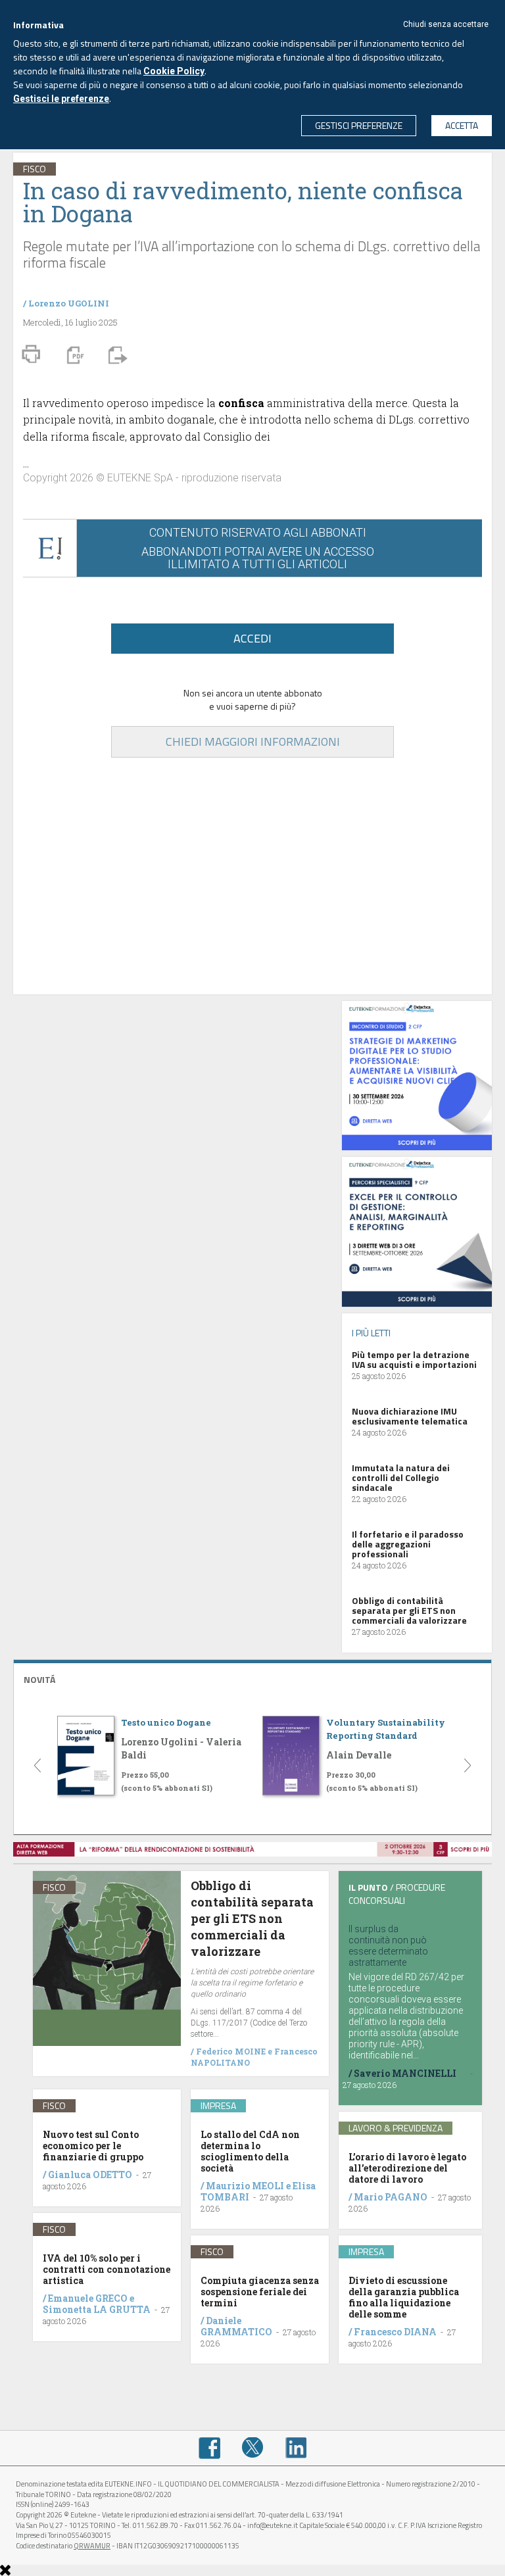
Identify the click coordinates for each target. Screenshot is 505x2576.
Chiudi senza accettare (446, 24)
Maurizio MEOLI (245, 2186)
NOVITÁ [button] (39, 1679)
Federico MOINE (231, 2051)
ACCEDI (252, 638)
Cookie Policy (174, 71)
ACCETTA (462, 125)
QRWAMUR (92, 2546)
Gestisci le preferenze (61, 99)
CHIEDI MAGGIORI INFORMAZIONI (253, 741)
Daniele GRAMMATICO (236, 2326)
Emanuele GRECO (88, 2298)
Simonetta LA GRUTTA (97, 2309)
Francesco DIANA (395, 2332)
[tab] (252, 1678)
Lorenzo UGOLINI (69, 303)
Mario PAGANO (391, 2197)
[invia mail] (116, 354)
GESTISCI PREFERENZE (359, 125)
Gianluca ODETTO (90, 2175)
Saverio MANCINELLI (405, 2073)
